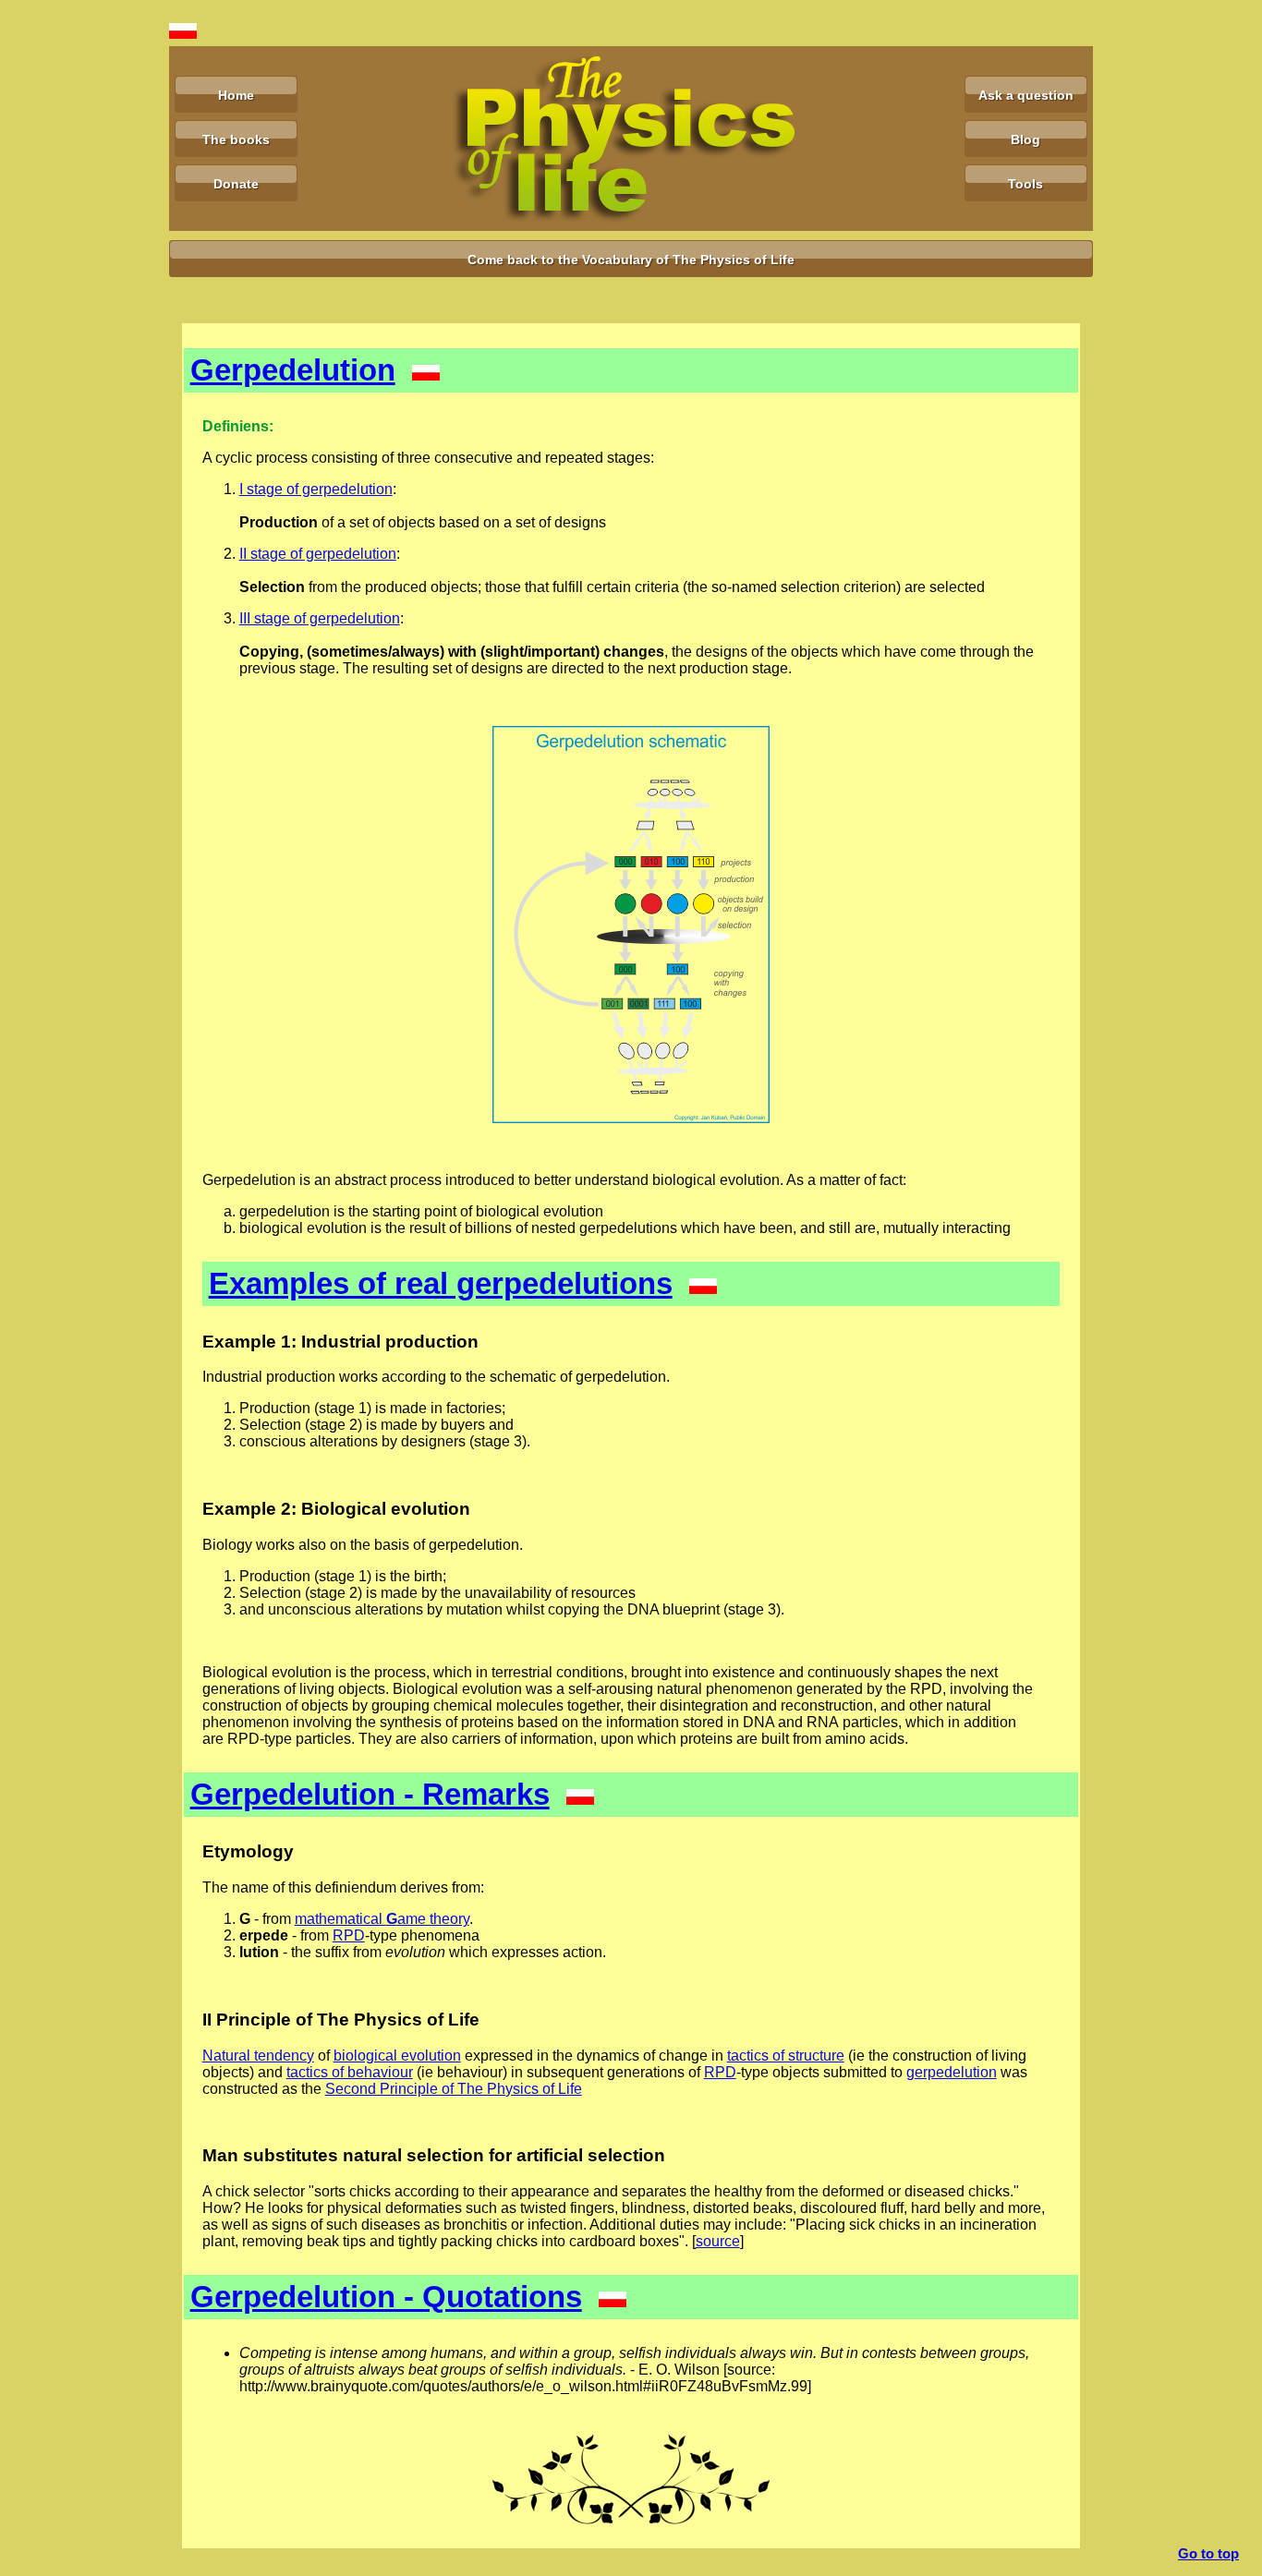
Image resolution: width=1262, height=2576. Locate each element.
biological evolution (397, 2056)
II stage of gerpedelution (318, 554)
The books (236, 139)
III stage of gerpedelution (320, 618)
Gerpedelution (293, 370)
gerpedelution (952, 2072)
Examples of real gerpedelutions (441, 1283)
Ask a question (1026, 95)
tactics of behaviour (350, 2072)
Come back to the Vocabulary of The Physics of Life (631, 260)
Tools (1025, 184)
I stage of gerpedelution (316, 489)
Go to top (1208, 2553)
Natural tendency (258, 2056)
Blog (1025, 139)
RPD (349, 1935)
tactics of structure (786, 2056)
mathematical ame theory (382, 1919)
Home (236, 95)
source (718, 2241)
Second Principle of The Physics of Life (454, 2089)
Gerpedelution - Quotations (386, 2297)
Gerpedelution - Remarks (370, 1794)
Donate (236, 184)
